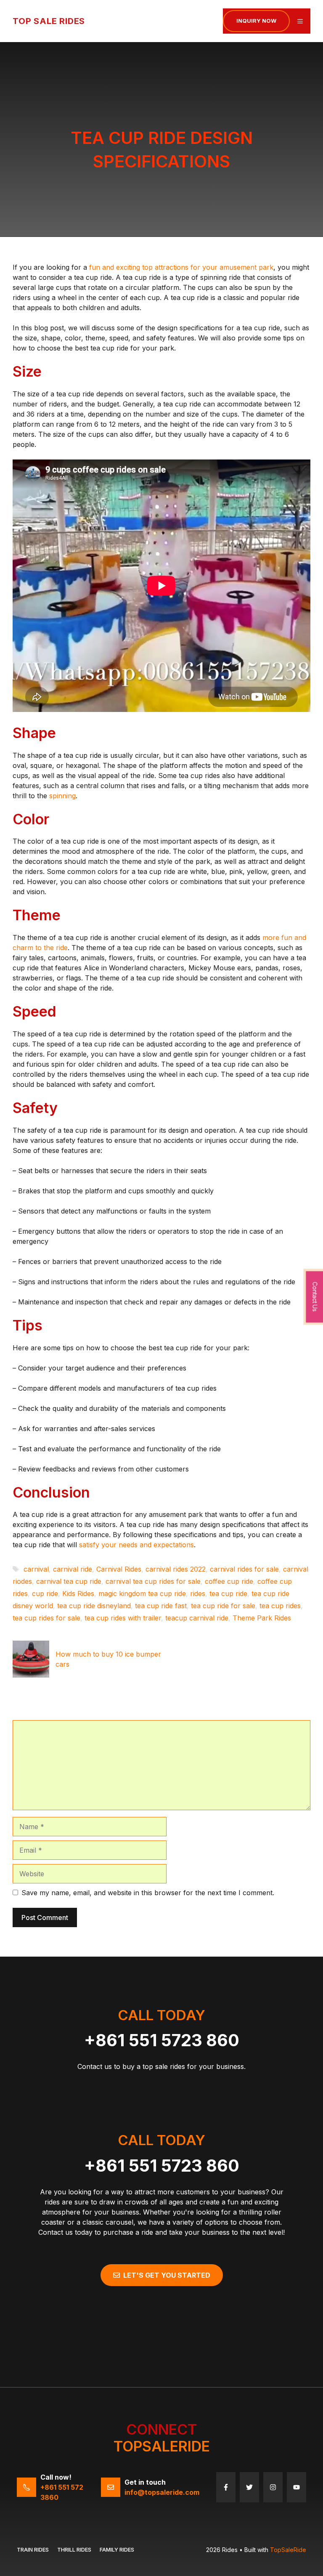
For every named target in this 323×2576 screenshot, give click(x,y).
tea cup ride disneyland (94, 1606)
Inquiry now (256, 21)
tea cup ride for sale (223, 1606)
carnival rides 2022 (176, 1569)
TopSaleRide (288, 2550)
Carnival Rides (119, 1569)
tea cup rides (280, 1606)
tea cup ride (228, 1593)
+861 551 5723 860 (162, 2040)
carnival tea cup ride (69, 1581)
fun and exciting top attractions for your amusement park (181, 267)
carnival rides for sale (244, 1569)
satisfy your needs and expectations (136, 1545)
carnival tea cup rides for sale (153, 1581)
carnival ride (73, 1569)
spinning (62, 796)
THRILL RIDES (74, 2549)
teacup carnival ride (197, 1618)
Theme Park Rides (262, 1618)
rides (198, 1593)
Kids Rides (78, 1593)
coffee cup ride (229, 1581)
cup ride (45, 1593)
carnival (36, 1569)
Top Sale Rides (49, 21)
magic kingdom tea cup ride (142, 1593)
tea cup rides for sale (46, 1618)
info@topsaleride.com (162, 2492)
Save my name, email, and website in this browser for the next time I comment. (148, 1893)
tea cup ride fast (161, 1606)
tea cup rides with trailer (123, 1618)
